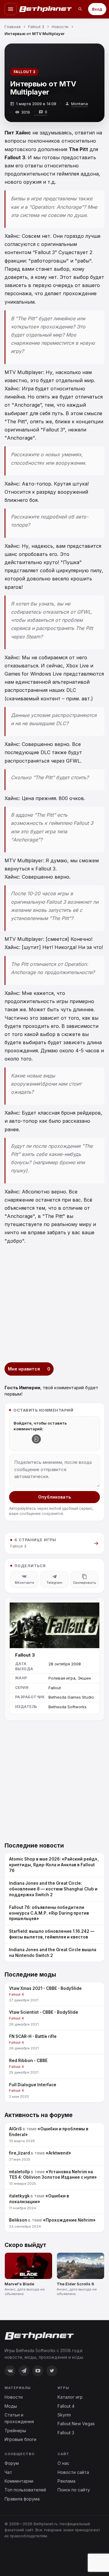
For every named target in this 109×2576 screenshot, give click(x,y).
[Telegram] (24, 2371)
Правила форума (22, 2499)
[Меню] (11, 9)
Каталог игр (70, 2397)
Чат (8, 2472)
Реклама (66, 2481)
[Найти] (80, 9)
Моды (11, 2406)
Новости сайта (73, 2472)
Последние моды (30, 1975)
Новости (14, 2397)
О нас (63, 2463)
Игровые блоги (20, 2439)
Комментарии (19, 2481)
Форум (12, 2463)
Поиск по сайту (74, 2490)
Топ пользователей (25, 2490)
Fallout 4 (66, 2406)
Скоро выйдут (25, 2245)
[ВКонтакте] (10, 2371)
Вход (97, 9)
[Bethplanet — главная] (46, 9)
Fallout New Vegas (76, 2424)
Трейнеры (15, 2431)
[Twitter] (52, 2371)
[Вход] (36, 1439)
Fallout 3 (24, 72)
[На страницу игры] (54, 1623)
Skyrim (64, 2415)
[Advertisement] (54, 1304)
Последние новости (34, 1846)
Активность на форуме (39, 2115)
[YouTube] (38, 2371)
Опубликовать (54, 1497)
